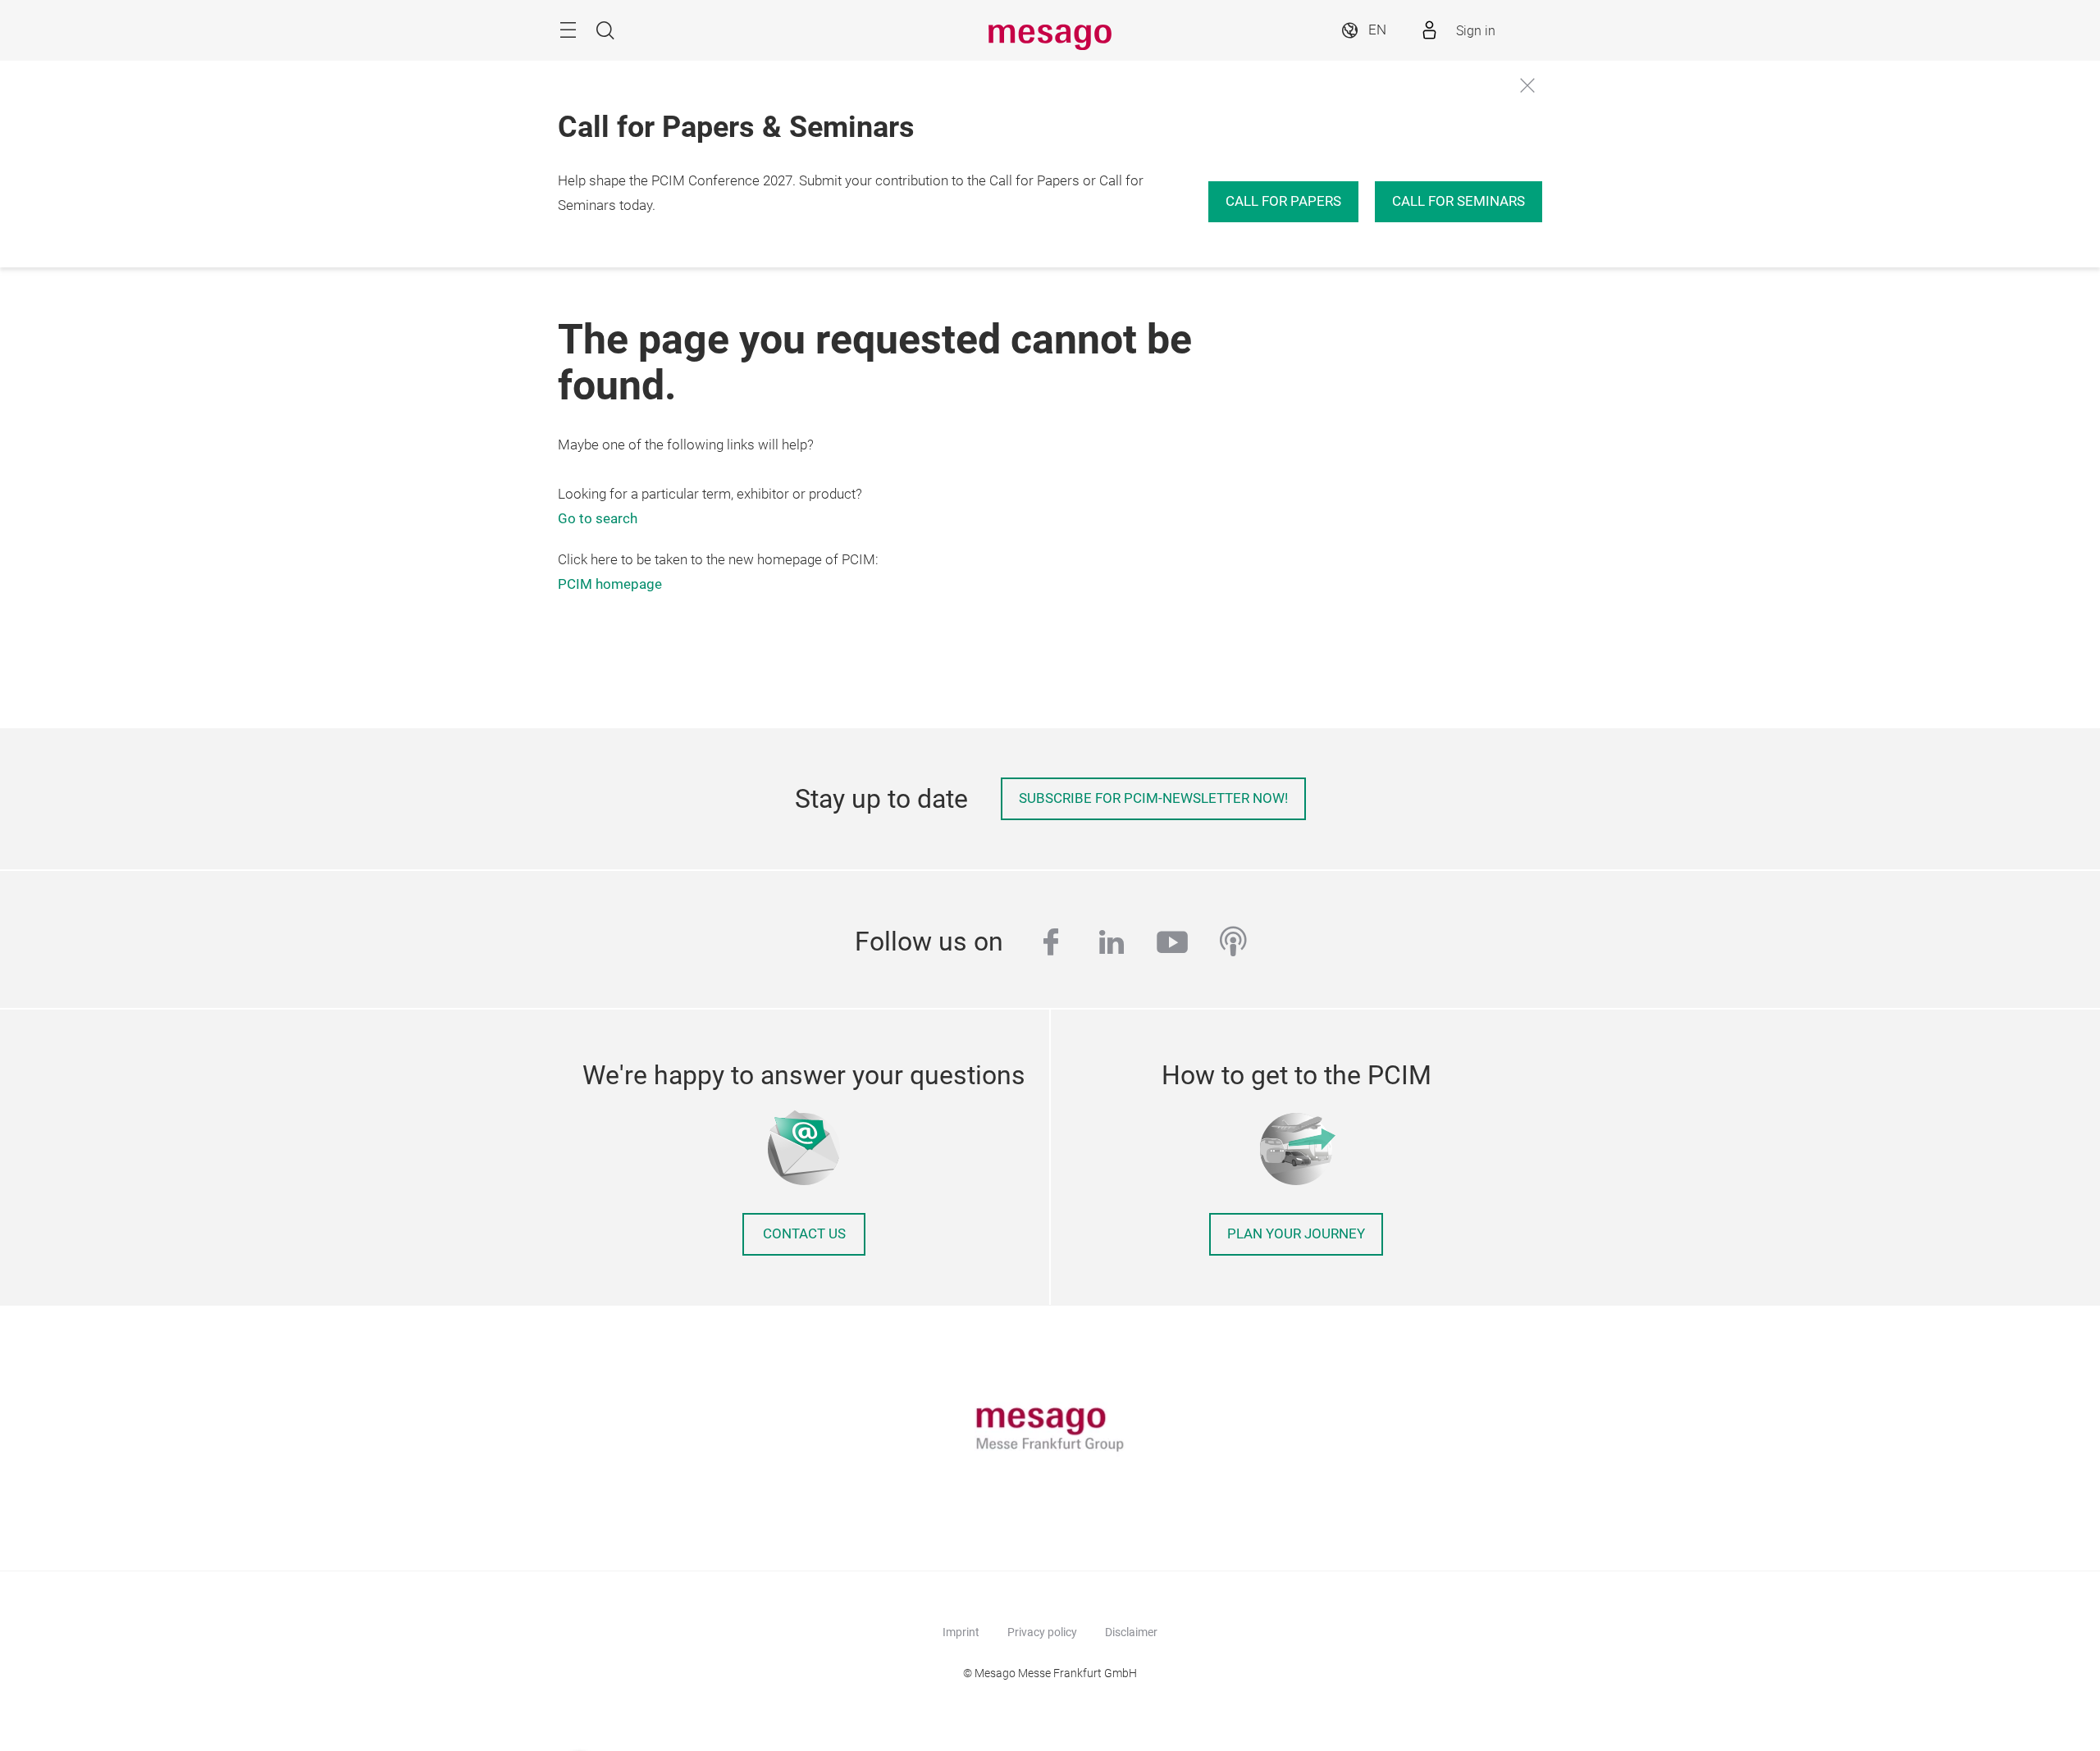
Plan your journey (1296, 1234)
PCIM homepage (610, 584)
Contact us (804, 1234)
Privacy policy (1042, 1632)
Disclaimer (1131, 1632)
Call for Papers (1283, 201)
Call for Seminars (1459, 201)
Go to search (598, 519)
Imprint (961, 1632)
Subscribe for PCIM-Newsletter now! (1153, 798)
